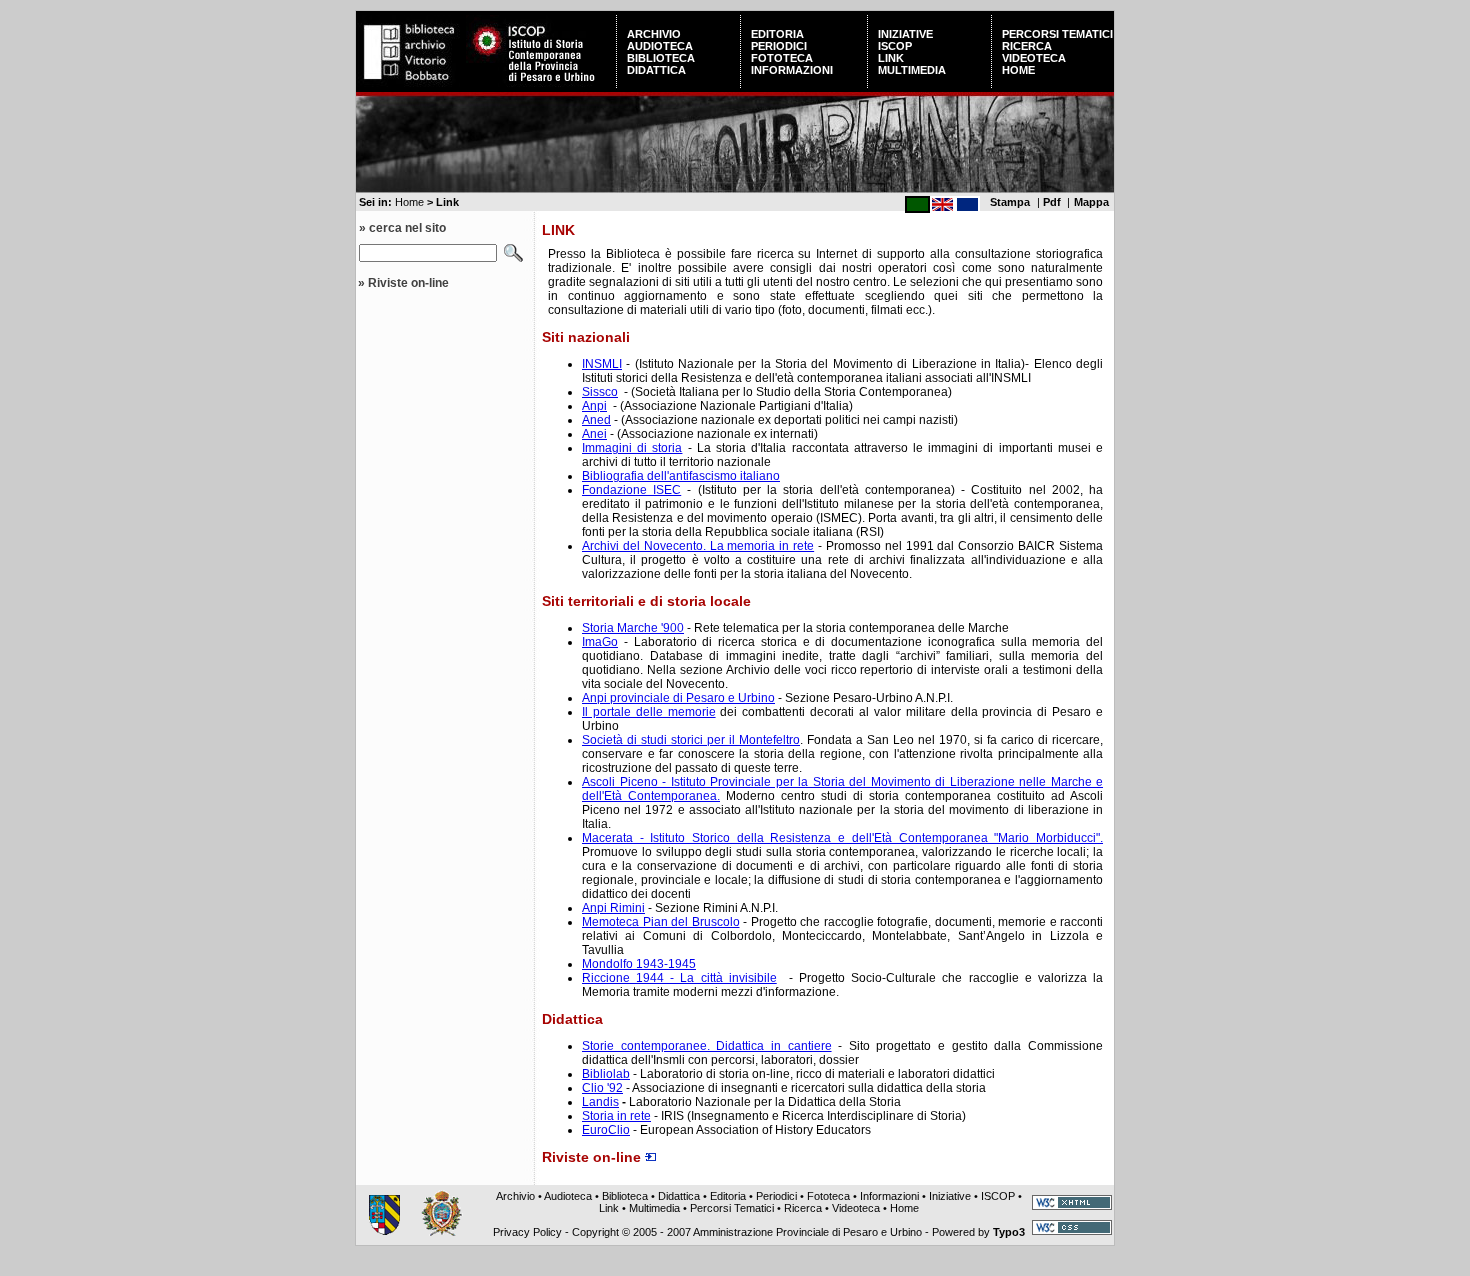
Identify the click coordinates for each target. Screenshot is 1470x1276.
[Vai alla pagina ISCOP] (541, 84)
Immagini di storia (632, 448)
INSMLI (602, 364)
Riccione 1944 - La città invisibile (679, 978)
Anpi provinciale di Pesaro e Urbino (678, 698)
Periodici (779, 46)
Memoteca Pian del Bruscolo (661, 922)
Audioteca (660, 46)
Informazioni (792, 70)
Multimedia (912, 70)
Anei (594, 434)
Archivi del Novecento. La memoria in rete (698, 546)
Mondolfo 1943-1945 (639, 964)
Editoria (777, 34)
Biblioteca (661, 58)
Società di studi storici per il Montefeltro (691, 740)
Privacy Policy (527, 1232)
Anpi (594, 406)
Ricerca (1027, 46)
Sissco (600, 392)
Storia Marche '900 (633, 628)
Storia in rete (616, 1116)
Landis (600, 1102)
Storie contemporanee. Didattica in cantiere (707, 1046)
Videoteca (1034, 58)
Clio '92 (602, 1088)
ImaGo (600, 642)
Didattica (656, 70)
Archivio (654, 34)
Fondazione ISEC (631, 490)
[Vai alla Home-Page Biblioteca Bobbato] (411, 84)
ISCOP (895, 46)
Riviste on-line (408, 283)
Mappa (1091, 202)
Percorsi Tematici (1057, 34)
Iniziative (905, 34)
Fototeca (782, 58)
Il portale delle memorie (649, 712)
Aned (596, 420)
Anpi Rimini (613, 908)
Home (1018, 70)
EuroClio (606, 1130)
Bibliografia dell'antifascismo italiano (681, 476)
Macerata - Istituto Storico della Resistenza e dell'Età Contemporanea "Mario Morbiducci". (842, 838)
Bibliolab (606, 1074)
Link (891, 58)
